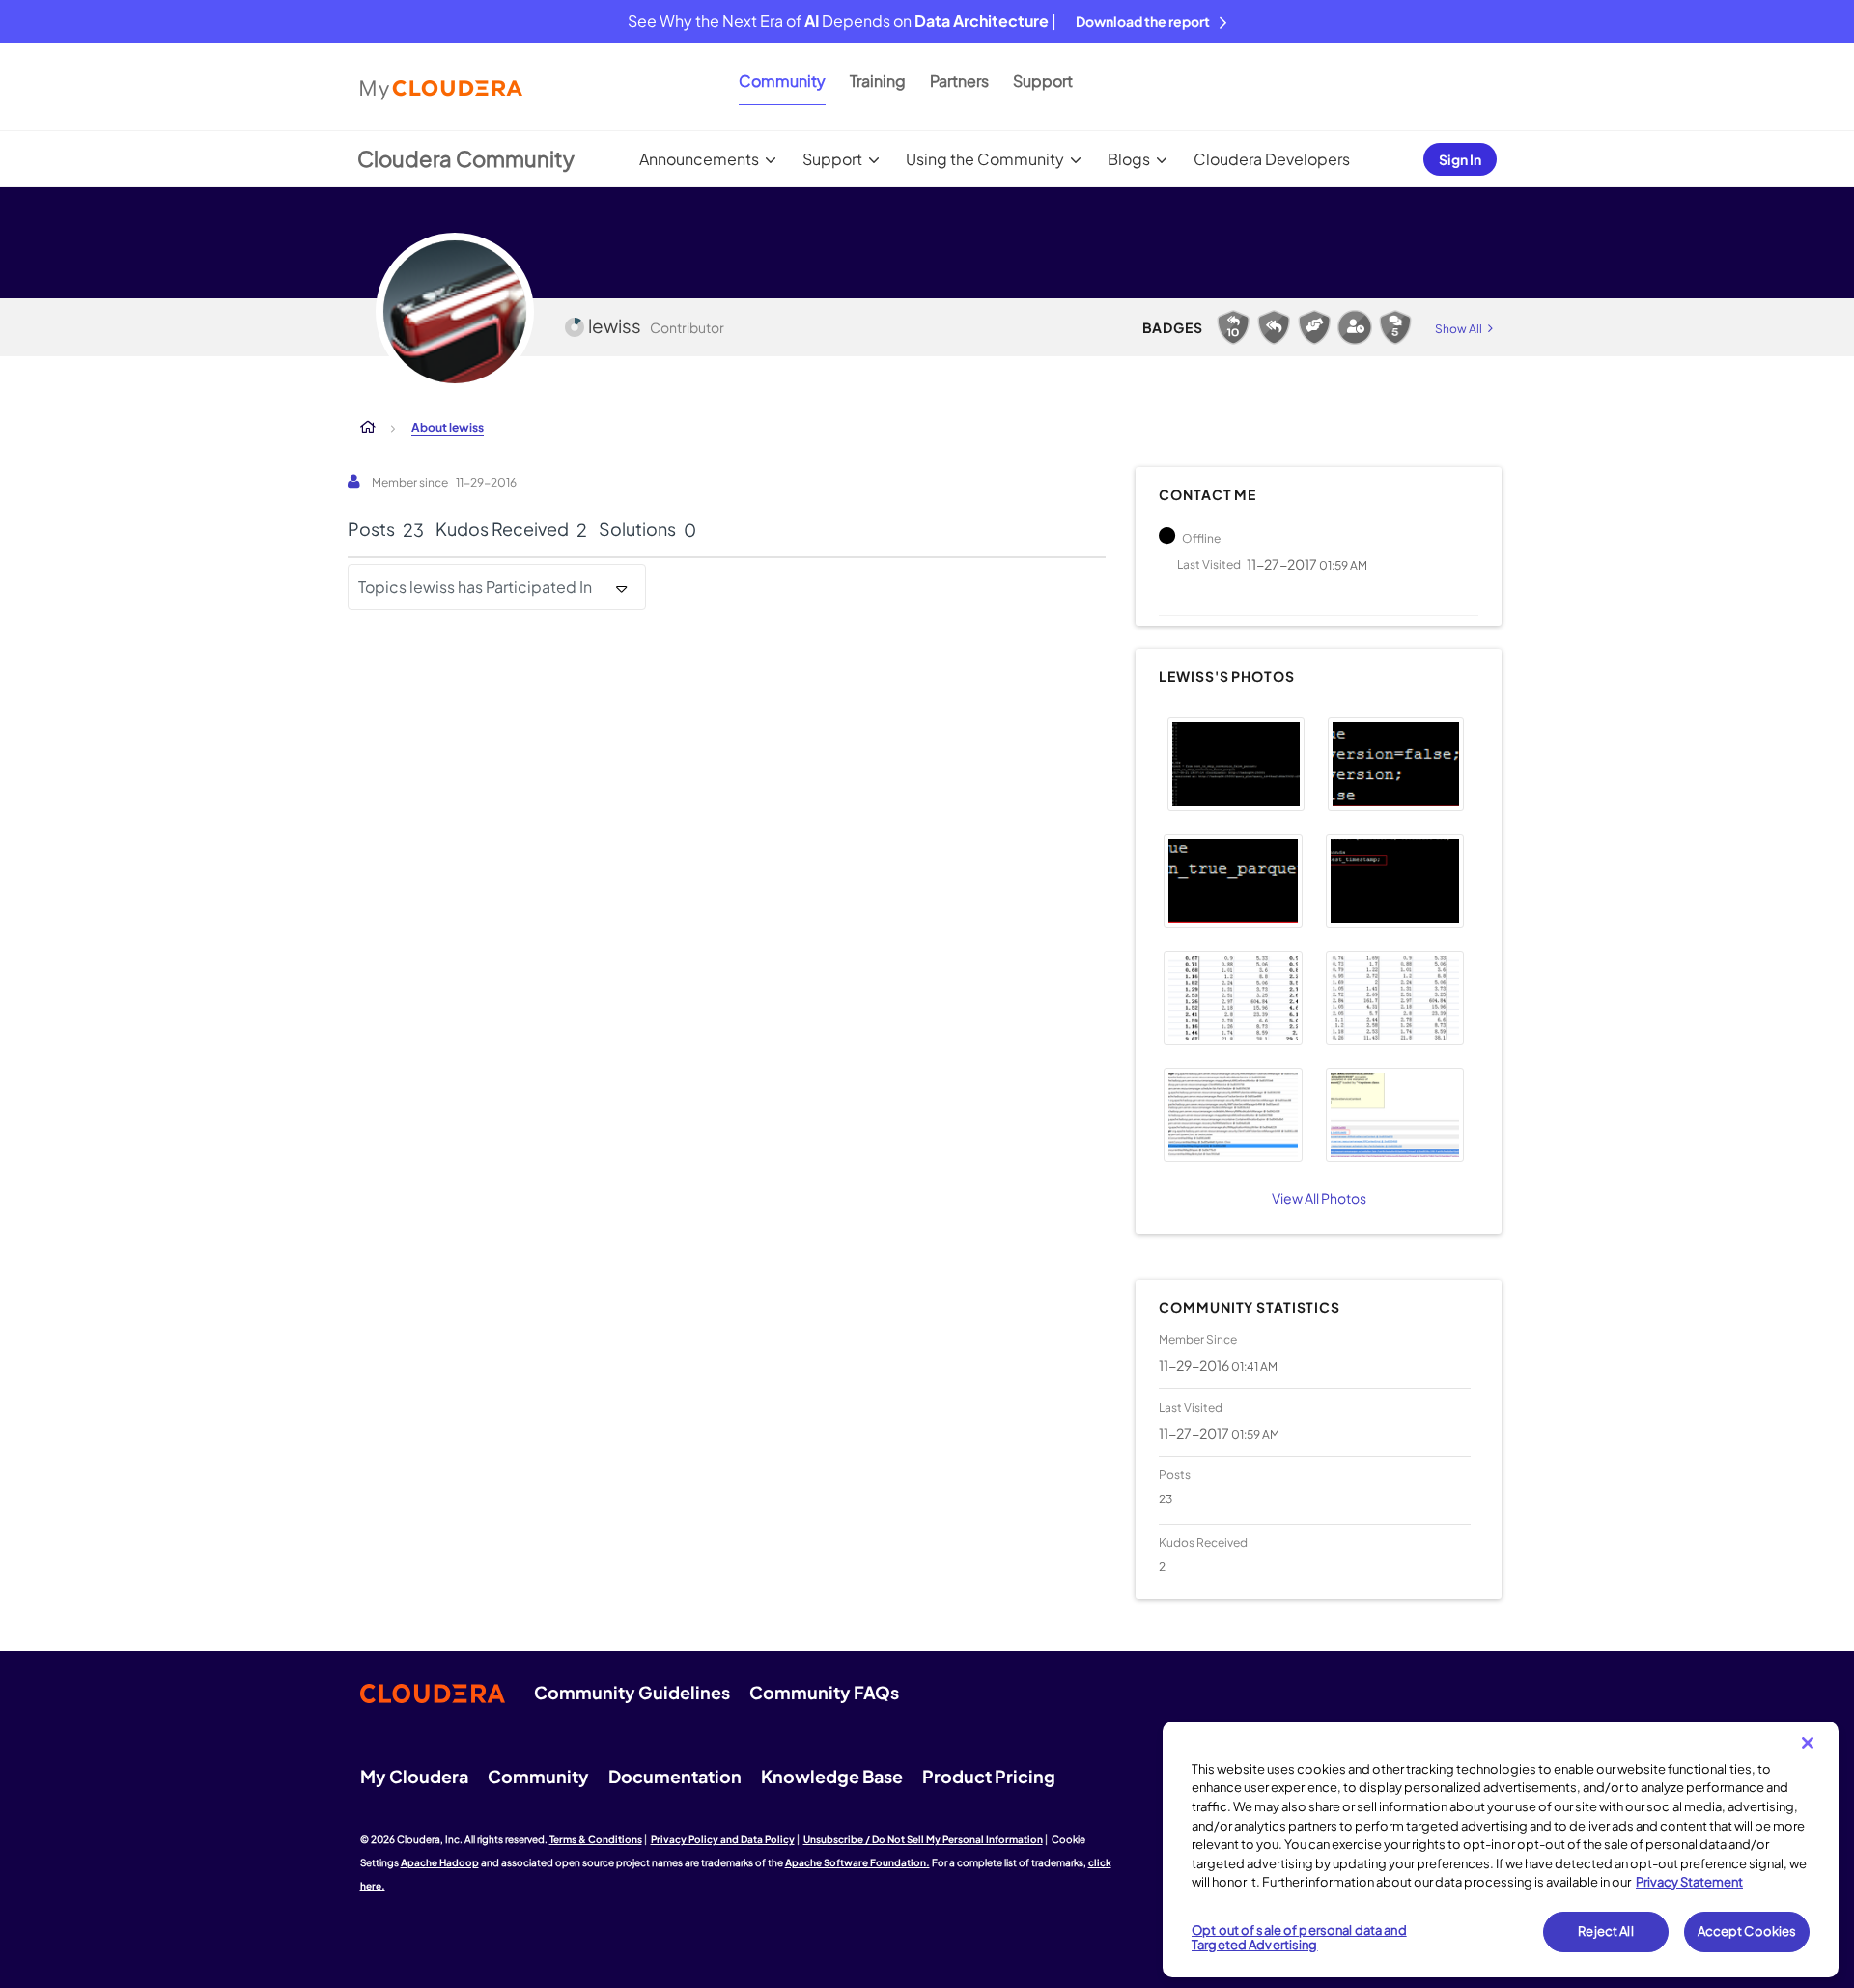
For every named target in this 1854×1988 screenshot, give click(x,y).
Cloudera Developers (1272, 159)
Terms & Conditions (596, 1839)
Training (878, 81)
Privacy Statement (1689, 1882)
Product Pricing (989, 1776)
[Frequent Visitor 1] (1355, 327)
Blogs (1129, 159)
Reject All (1605, 1931)
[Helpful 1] (1314, 327)
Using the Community (985, 159)
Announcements (699, 159)
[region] (1501, 1850)
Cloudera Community (466, 158)
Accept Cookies (1747, 1931)
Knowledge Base (832, 1776)
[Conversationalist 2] (1395, 327)
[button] (1236, 764)
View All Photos (1319, 1198)
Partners (959, 81)
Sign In (1460, 159)
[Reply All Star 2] (1233, 327)
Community (782, 81)
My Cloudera (414, 1776)
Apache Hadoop (440, 1862)
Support (1043, 81)
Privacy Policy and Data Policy (723, 1839)
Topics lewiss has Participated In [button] (475, 587)
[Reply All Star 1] (1274, 327)
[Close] (1808, 1743)
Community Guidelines (632, 1692)
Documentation (675, 1776)
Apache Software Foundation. (857, 1862)
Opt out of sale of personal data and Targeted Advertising (1299, 1938)
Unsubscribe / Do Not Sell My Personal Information (923, 1839)
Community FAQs (824, 1692)
